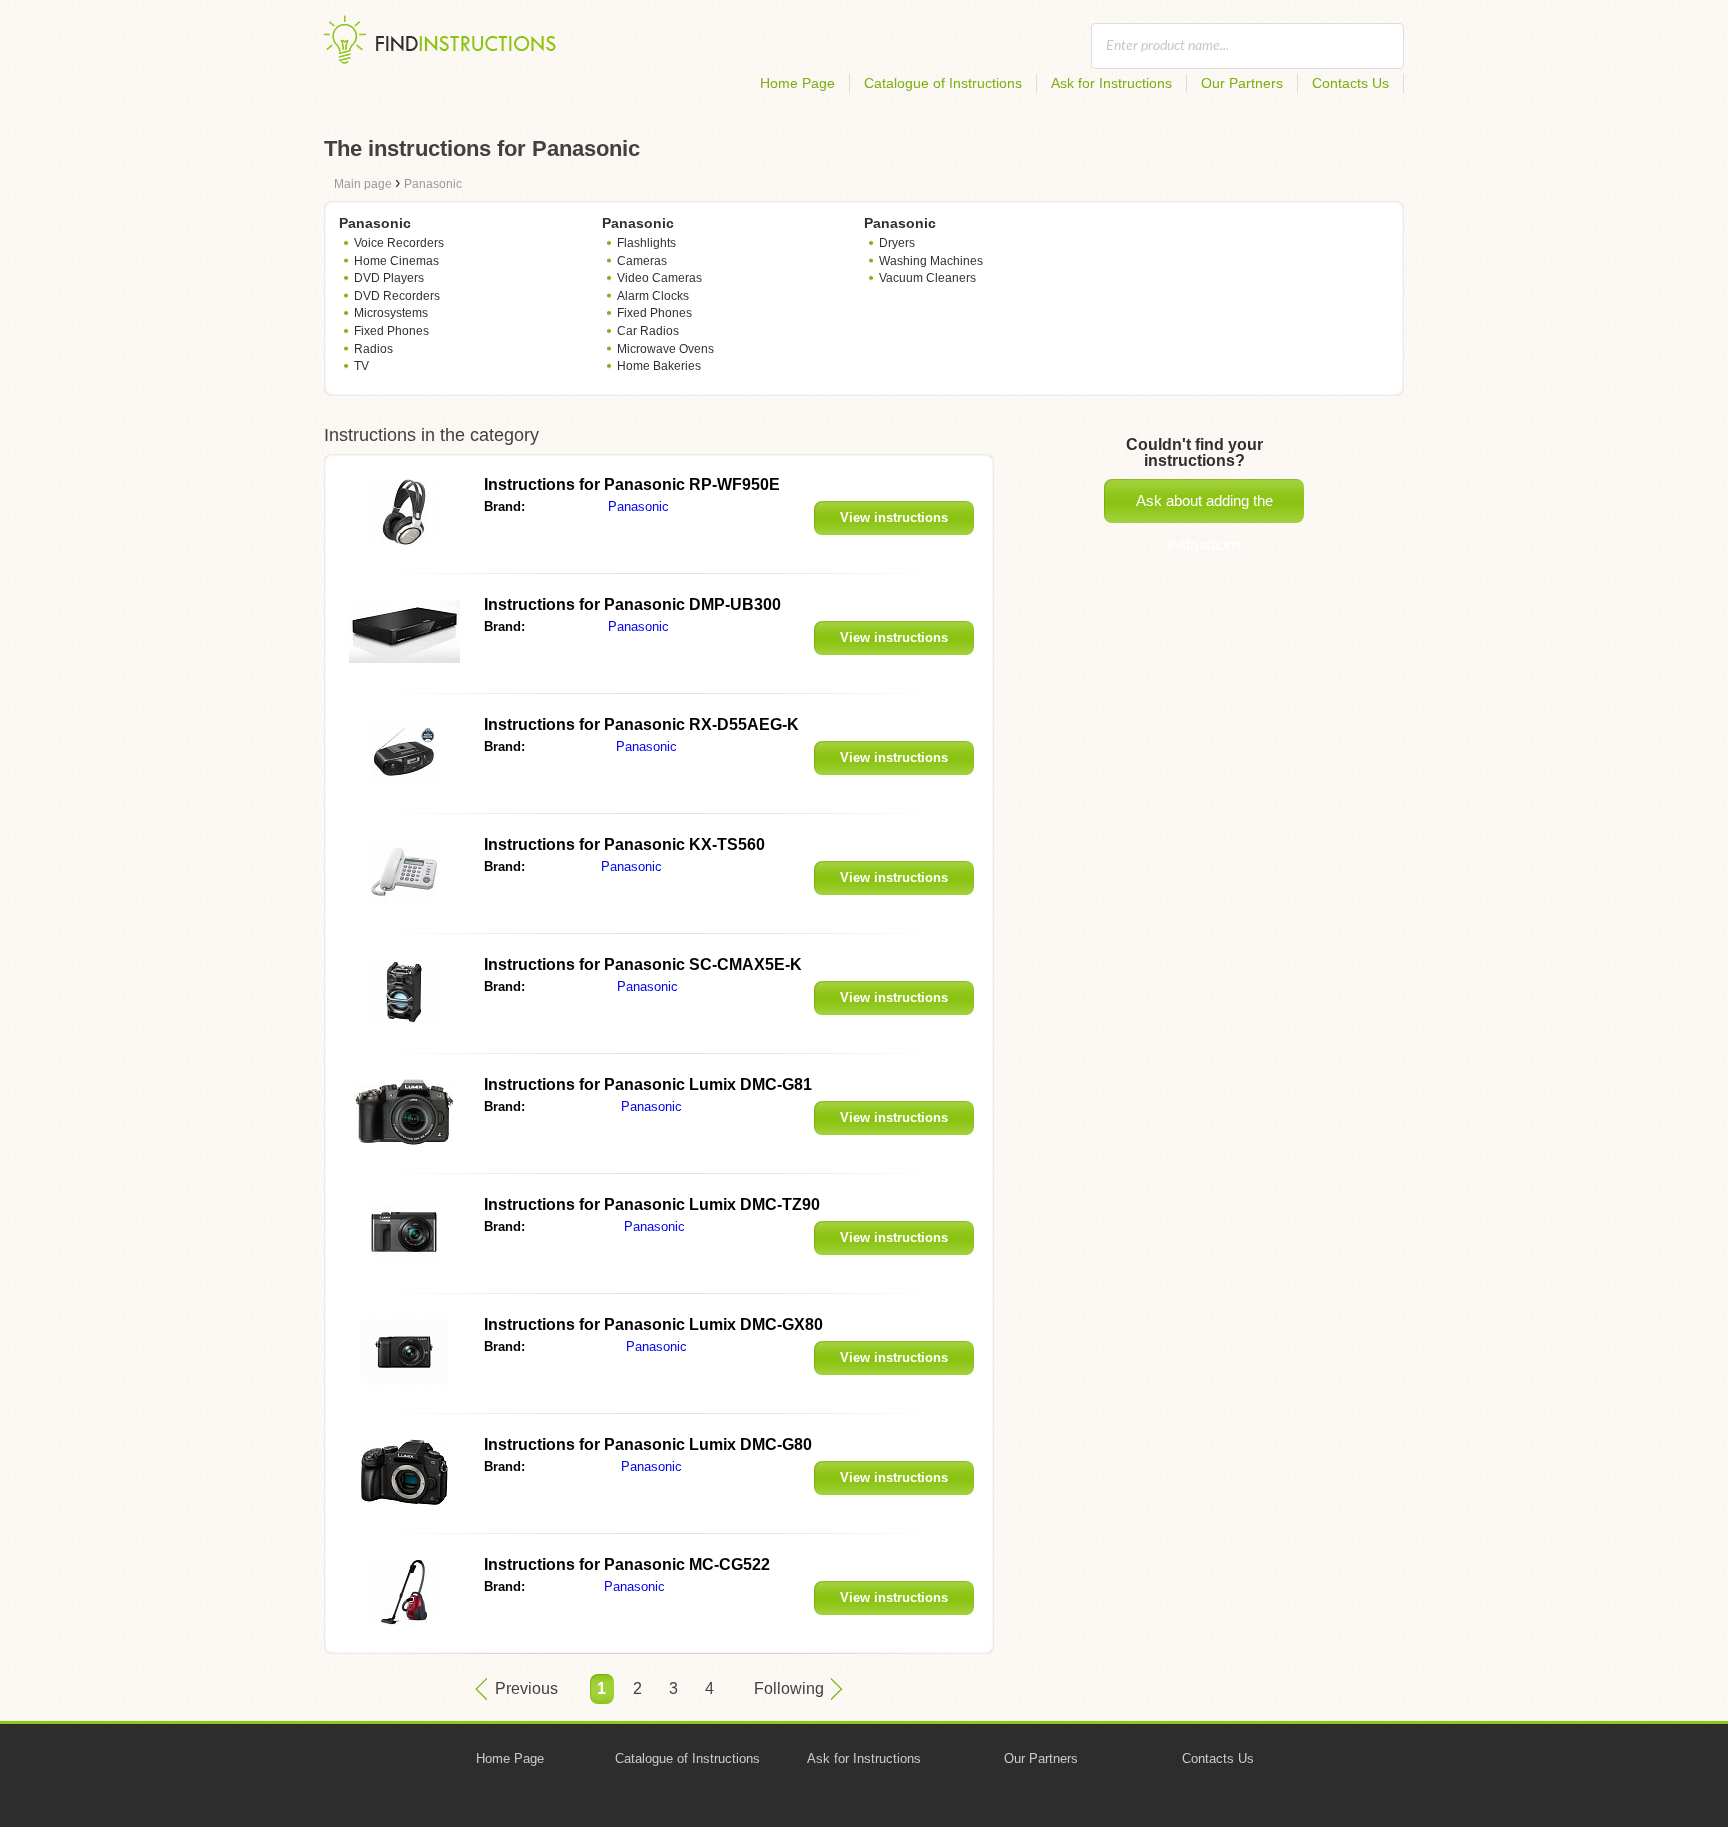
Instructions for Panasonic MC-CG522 (627, 1564)
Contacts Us (1350, 83)
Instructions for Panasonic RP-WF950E (632, 484)
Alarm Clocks (653, 296)
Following (789, 1688)
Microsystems (391, 313)
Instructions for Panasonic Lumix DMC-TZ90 (652, 1204)
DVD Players (389, 278)
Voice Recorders (399, 243)
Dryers (897, 243)
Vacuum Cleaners (927, 278)
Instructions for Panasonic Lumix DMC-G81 (648, 1084)
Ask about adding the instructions (1204, 507)
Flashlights (646, 243)
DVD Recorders (397, 296)
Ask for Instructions (1111, 83)
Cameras (642, 261)
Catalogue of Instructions (943, 83)
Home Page (797, 83)
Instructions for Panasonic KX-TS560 (624, 844)
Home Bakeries (659, 366)
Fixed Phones (391, 331)
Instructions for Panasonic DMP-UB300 (632, 604)
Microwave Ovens (665, 349)
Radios (373, 349)
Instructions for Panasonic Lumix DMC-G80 (648, 1444)
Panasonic (638, 506)
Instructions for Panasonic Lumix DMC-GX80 (653, 1324)
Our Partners (1242, 83)
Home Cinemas (396, 261)
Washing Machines (931, 261)
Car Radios (648, 331)
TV (361, 366)
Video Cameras (659, 278)
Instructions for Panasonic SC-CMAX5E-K (643, 964)
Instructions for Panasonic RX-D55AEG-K (641, 724)
